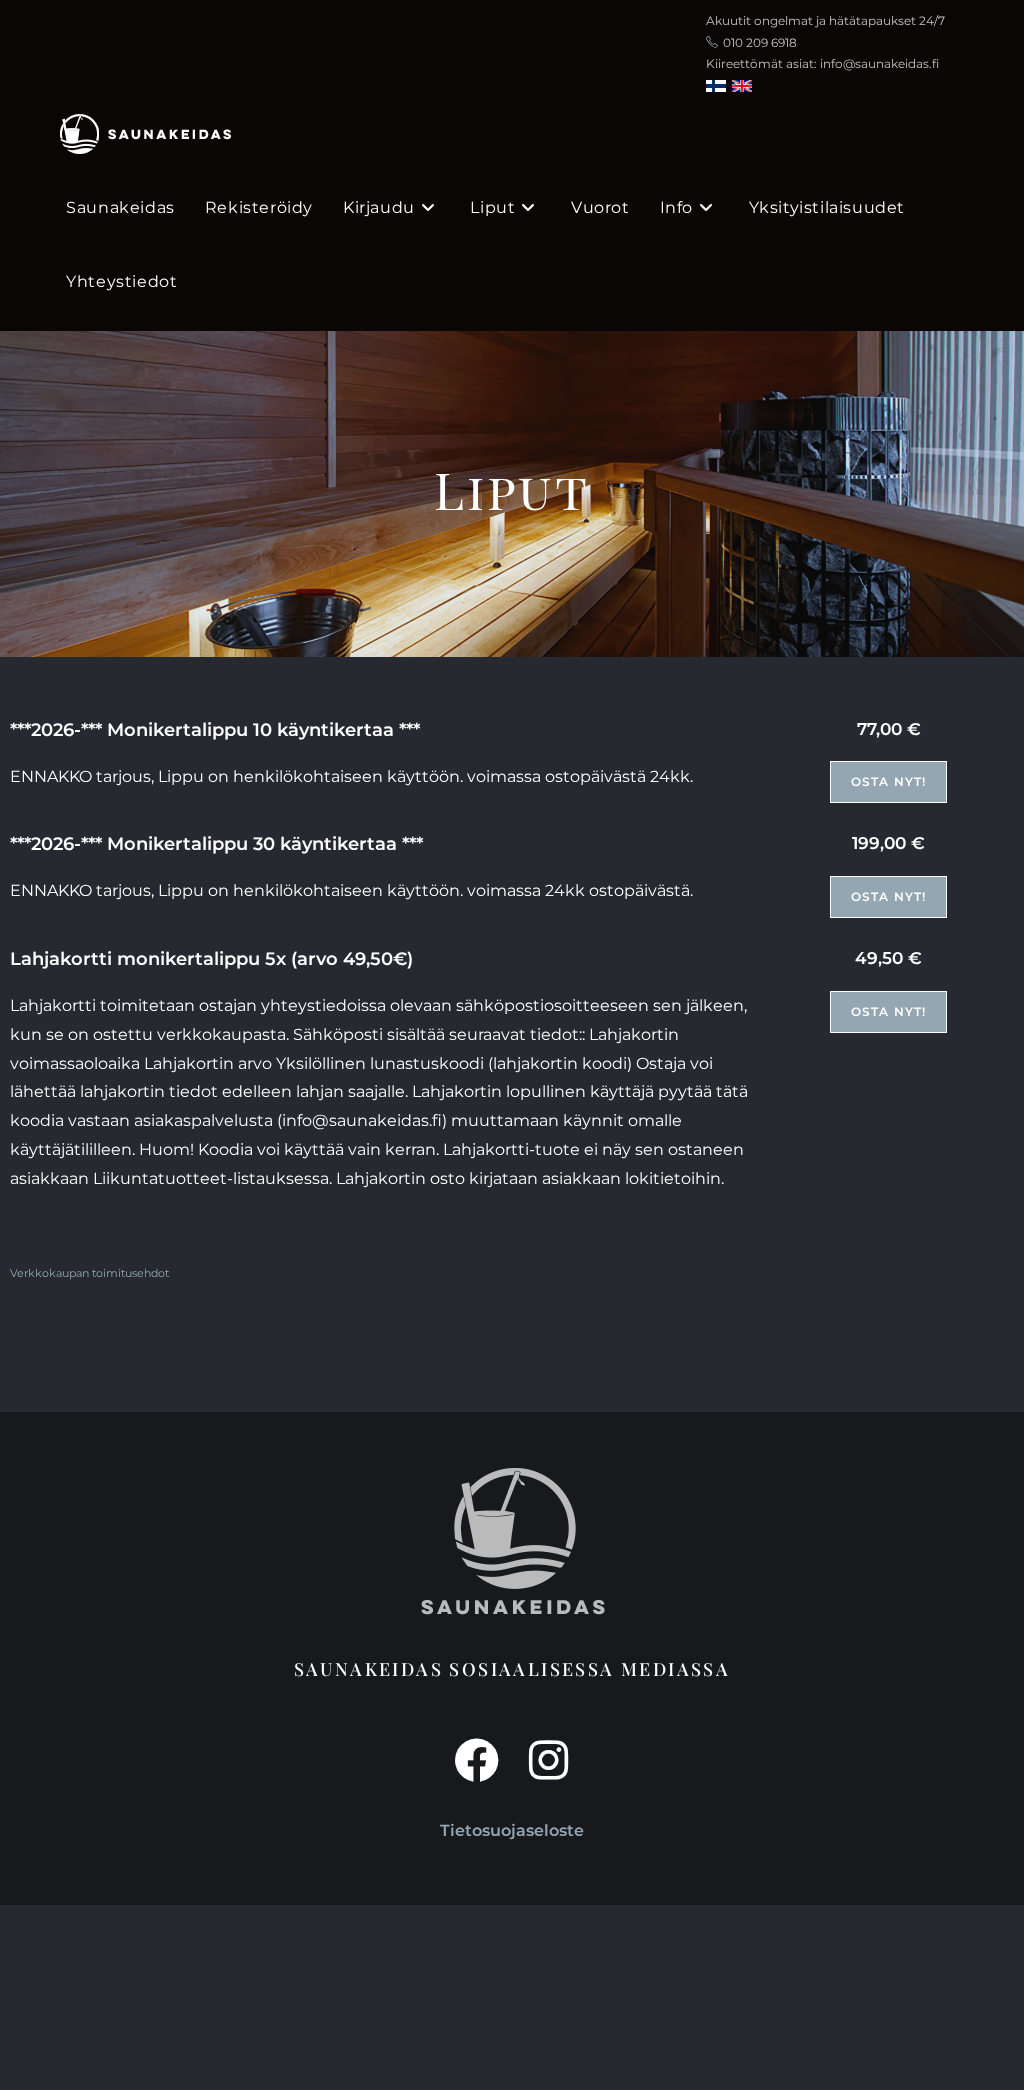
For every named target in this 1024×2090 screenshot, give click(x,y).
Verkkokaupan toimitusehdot (89, 1273)
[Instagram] (548, 1761)
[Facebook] (476, 1761)
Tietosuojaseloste (512, 1830)
